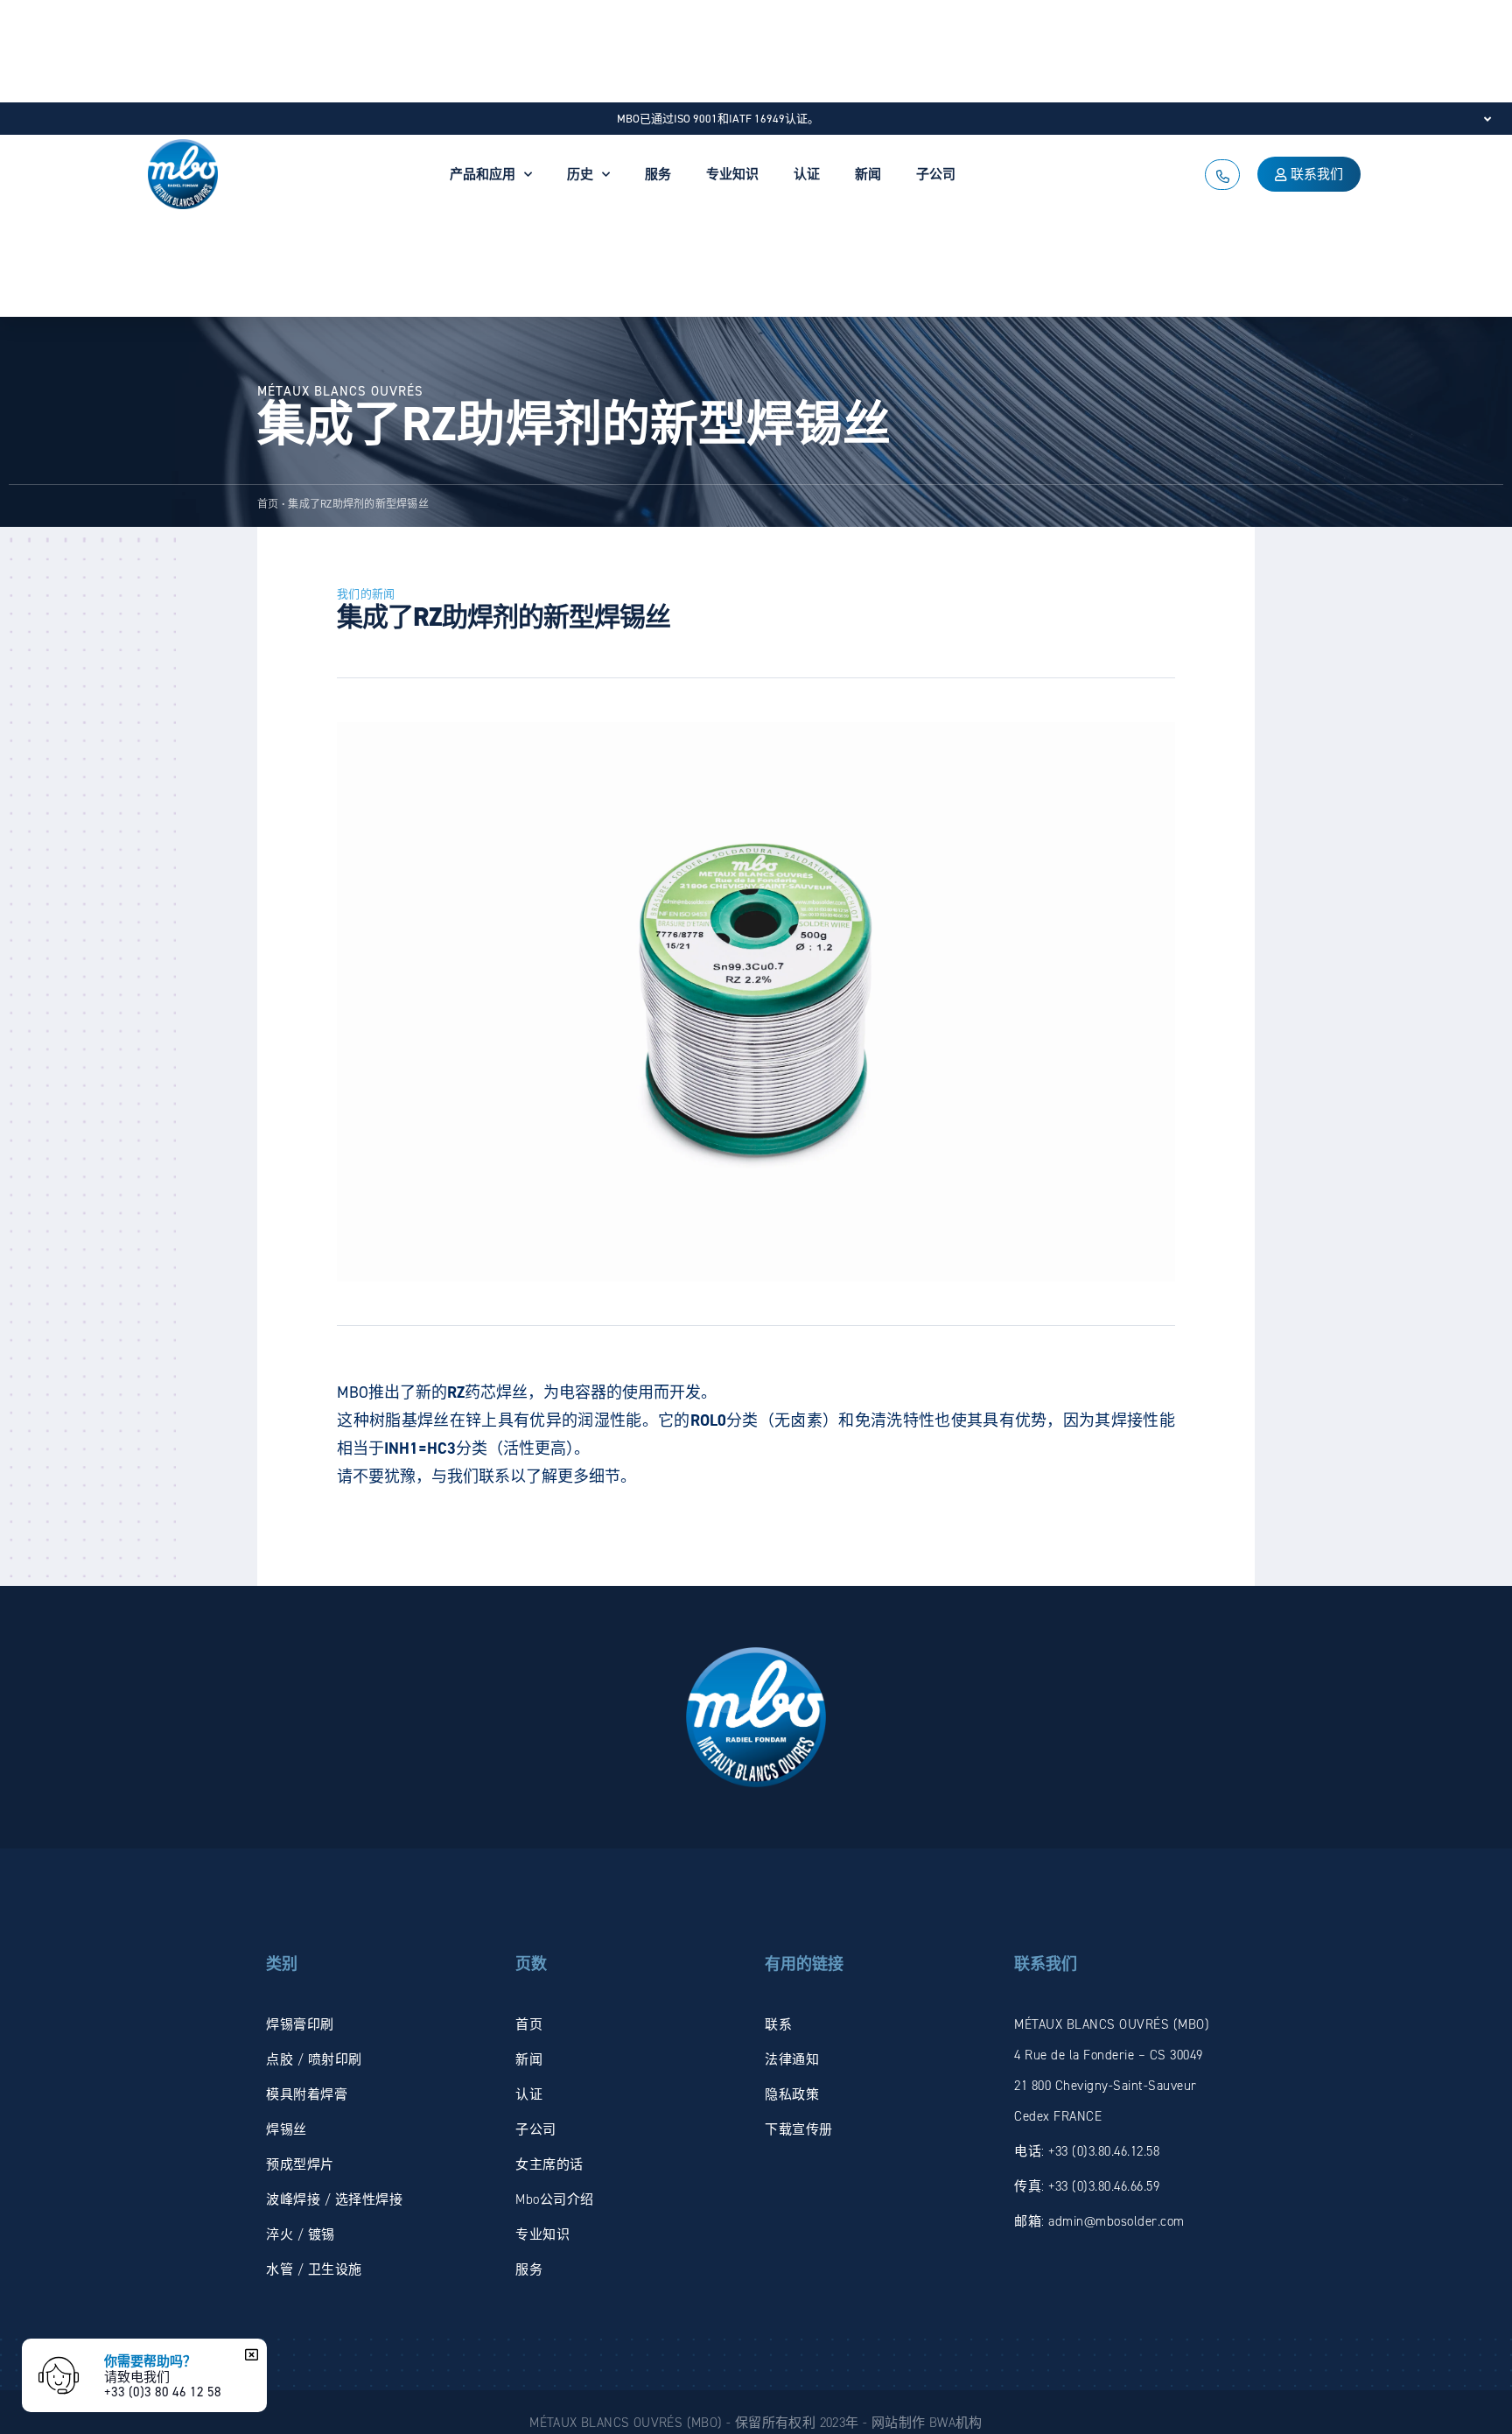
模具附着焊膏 (307, 2094)
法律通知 (792, 2059)
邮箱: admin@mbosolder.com (1099, 2221)
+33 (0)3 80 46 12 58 (163, 2392)
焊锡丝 (287, 2129)
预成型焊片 (300, 2164)
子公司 (936, 174)
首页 (268, 504)
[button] (249, 2354)
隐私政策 (792, 2094)
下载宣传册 (799, 2129)
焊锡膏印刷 (300, 2024)
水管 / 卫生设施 (314, 2269)
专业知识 (732, 174)
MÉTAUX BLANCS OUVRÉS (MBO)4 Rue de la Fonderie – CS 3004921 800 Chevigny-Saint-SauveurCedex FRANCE (1112, 2070)
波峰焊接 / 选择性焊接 (334, 2199)
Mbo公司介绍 (555, 2199)
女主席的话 (549, 2164)
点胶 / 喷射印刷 (314, 2059)
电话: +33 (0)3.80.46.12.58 (1087, 2151)
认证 (807, 174)
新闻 (868, 174)
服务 (658, 174)
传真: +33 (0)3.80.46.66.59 (1087, 2186)
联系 (778, 2024)
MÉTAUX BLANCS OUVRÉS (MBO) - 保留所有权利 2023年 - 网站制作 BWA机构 (756, 2423)
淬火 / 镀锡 (301, 2234)
